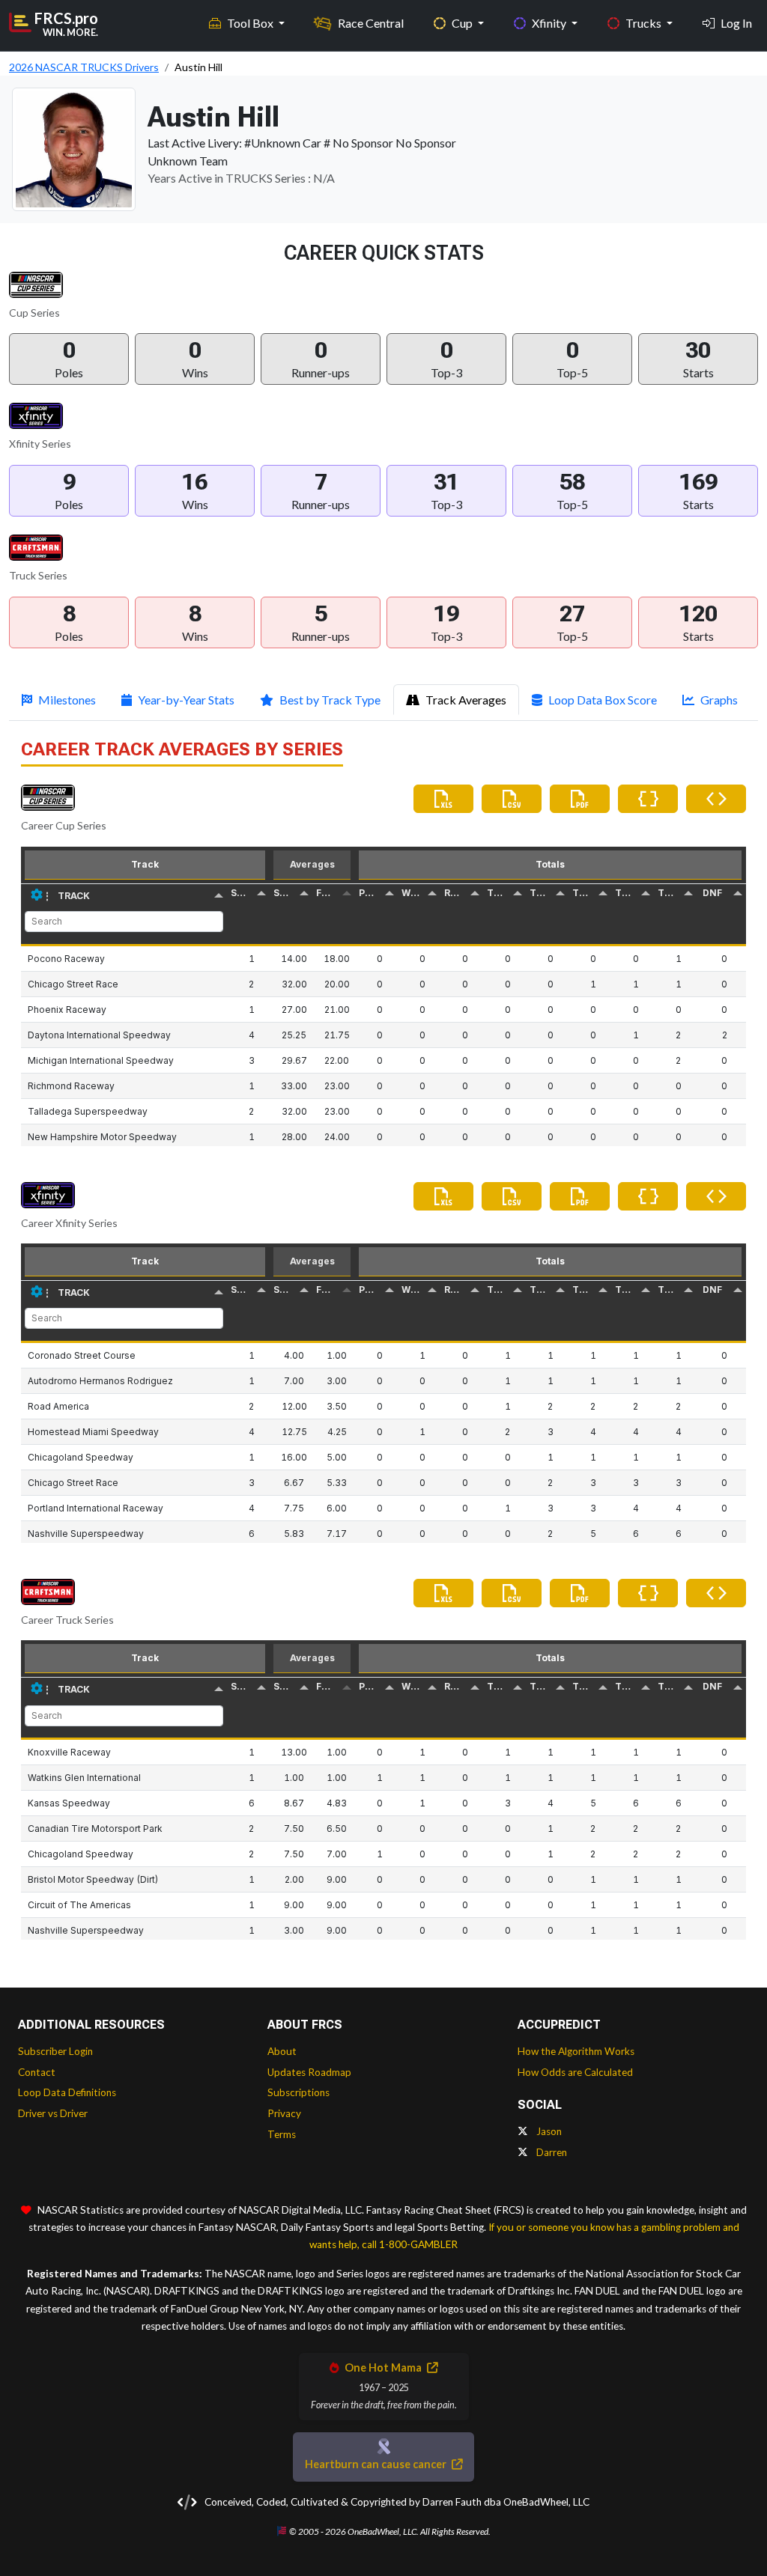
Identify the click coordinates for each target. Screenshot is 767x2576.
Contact (37, 2072)
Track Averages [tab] (466, 700)
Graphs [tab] (719, 700)
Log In (736, 23)
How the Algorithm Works (576, 2051)
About (282, 2051)
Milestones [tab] (67, 700)
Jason (548, 2131)
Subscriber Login (55, 2051)
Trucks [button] (645, 23)
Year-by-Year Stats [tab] (186, 700)
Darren (551, 2152)
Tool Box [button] (251, 23)
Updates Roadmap (309, 2072)
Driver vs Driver (53, 2113)
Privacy (284, 2113)
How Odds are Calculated (575, 2072)
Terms (282, 2134)
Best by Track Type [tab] (330, 700)
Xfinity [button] (550, 23)
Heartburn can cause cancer (377, 2464)
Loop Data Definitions (67, 2092)
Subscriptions (298, 2092)
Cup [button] (463, 23)
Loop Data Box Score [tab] (603, 700)
